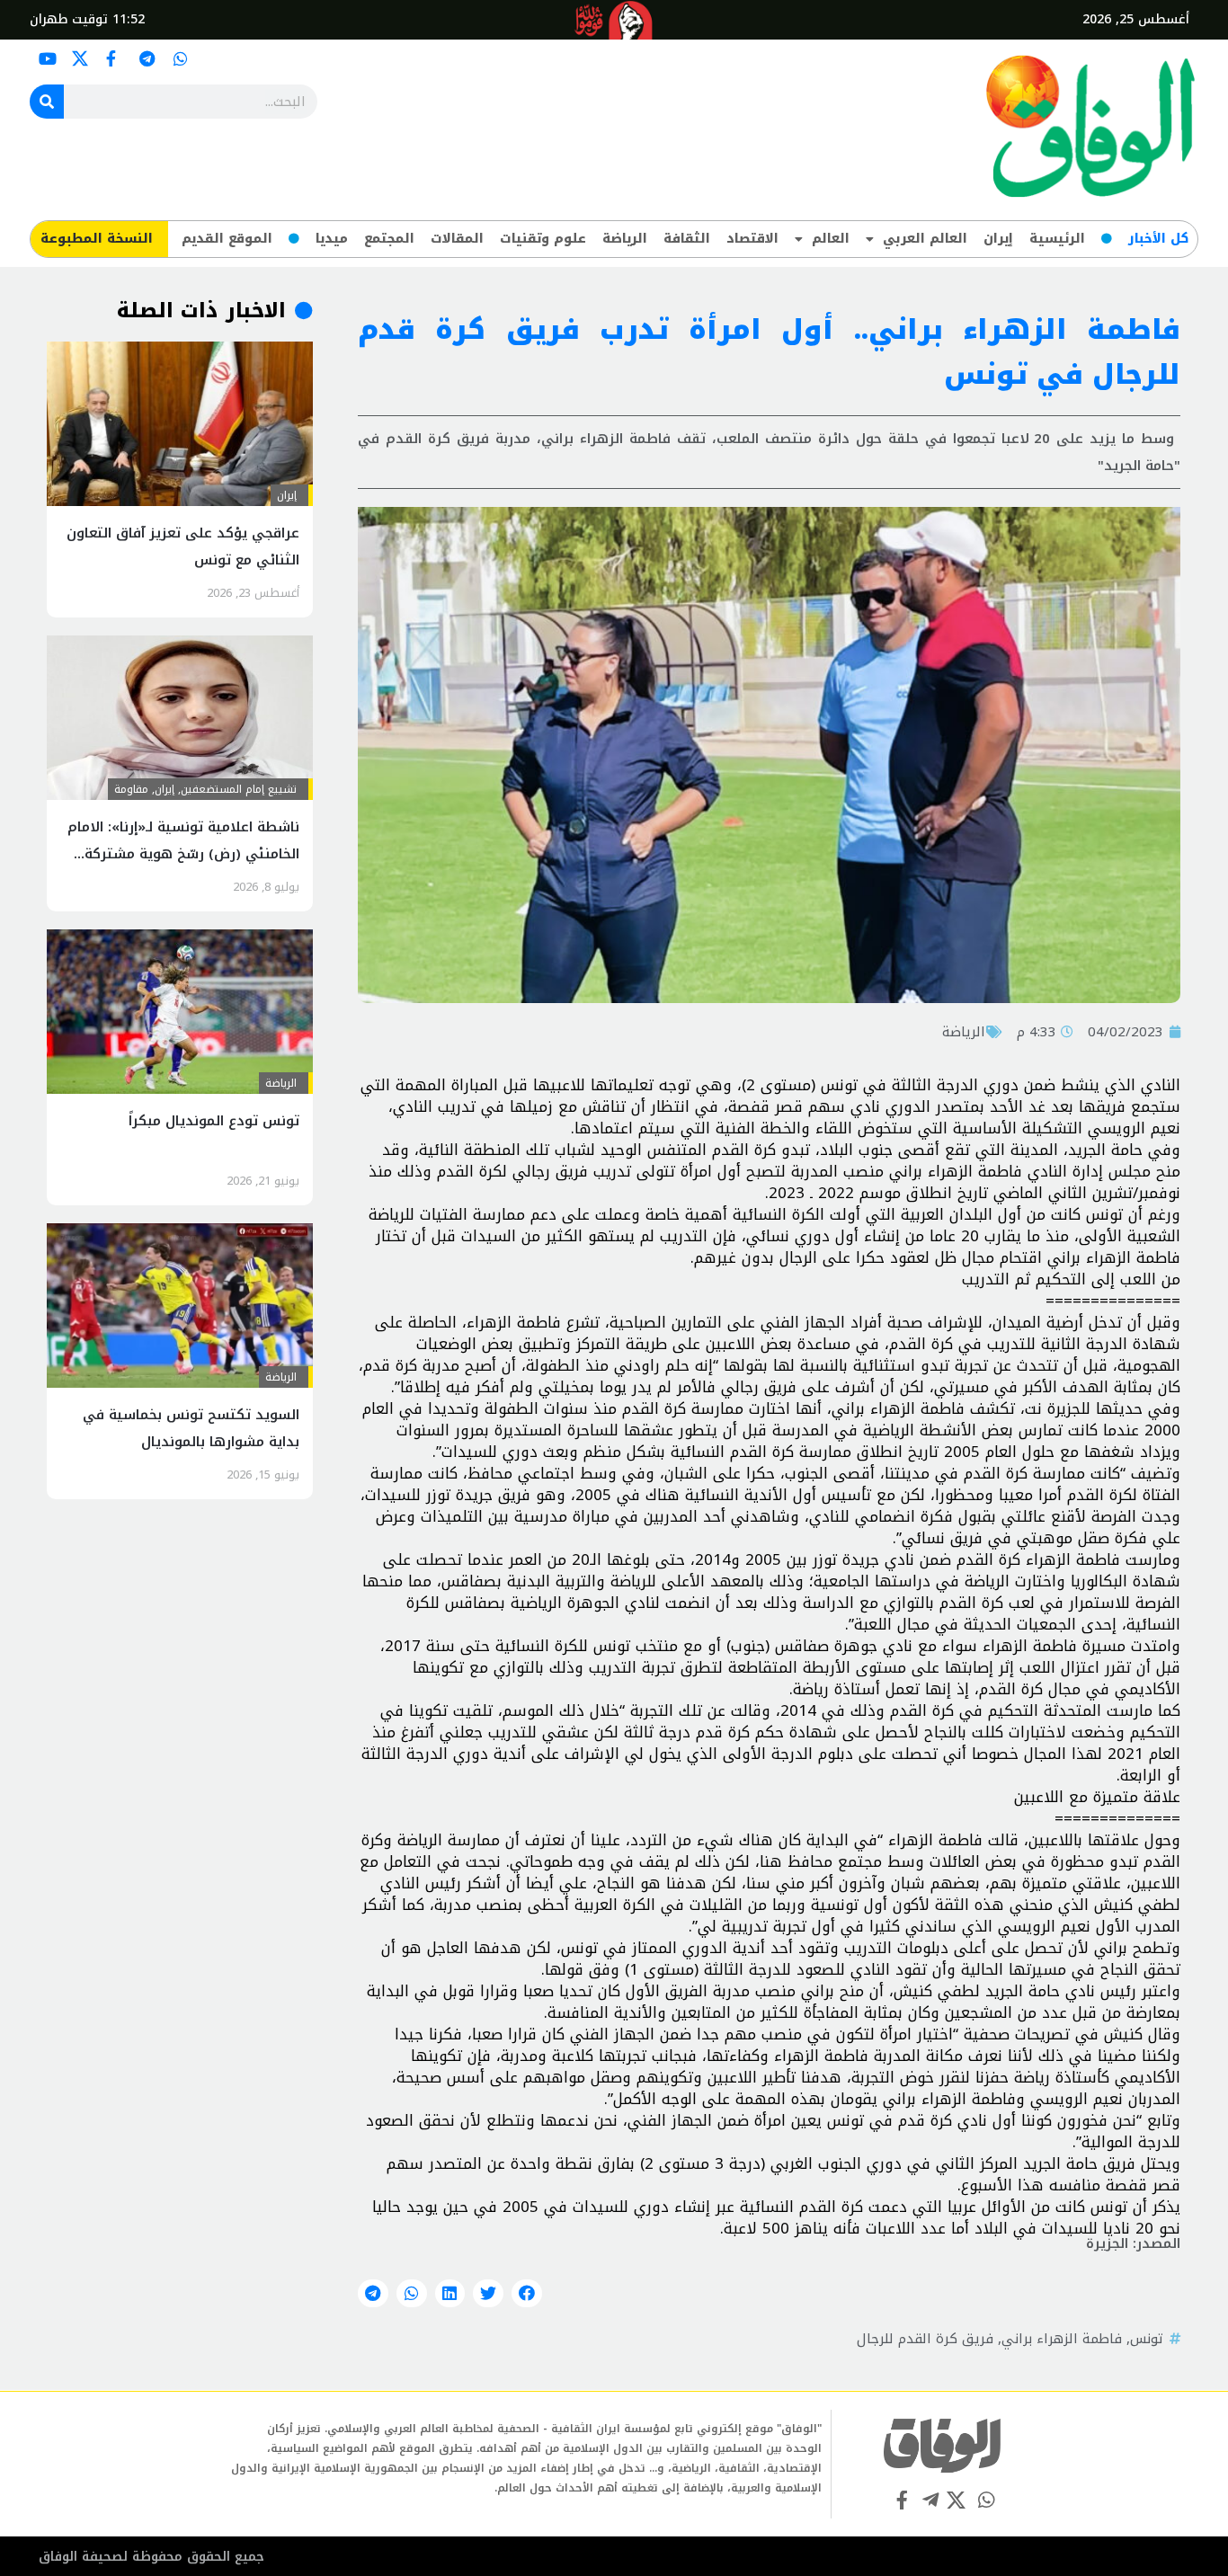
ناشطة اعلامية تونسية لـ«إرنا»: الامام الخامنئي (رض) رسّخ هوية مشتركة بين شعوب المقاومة (183, 854)
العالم (831, 239)
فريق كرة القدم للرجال (925, 2339)
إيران (998, 239)
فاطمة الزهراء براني (1062, 2339)
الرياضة (625, 239)
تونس (1147, 2339)
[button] (527, 2294)
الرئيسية (1057, 239)
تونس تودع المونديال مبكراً (214, 1121)
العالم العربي (925, 239)
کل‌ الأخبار (1158, 239)
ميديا (332, 239)
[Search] (47, 102)
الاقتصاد (752, 239)
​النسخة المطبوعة (97, 239)
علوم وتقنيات (543, 239)
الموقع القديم (227, 239)
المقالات (457, 239)
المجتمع (389, 239)
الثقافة (687, 239)
